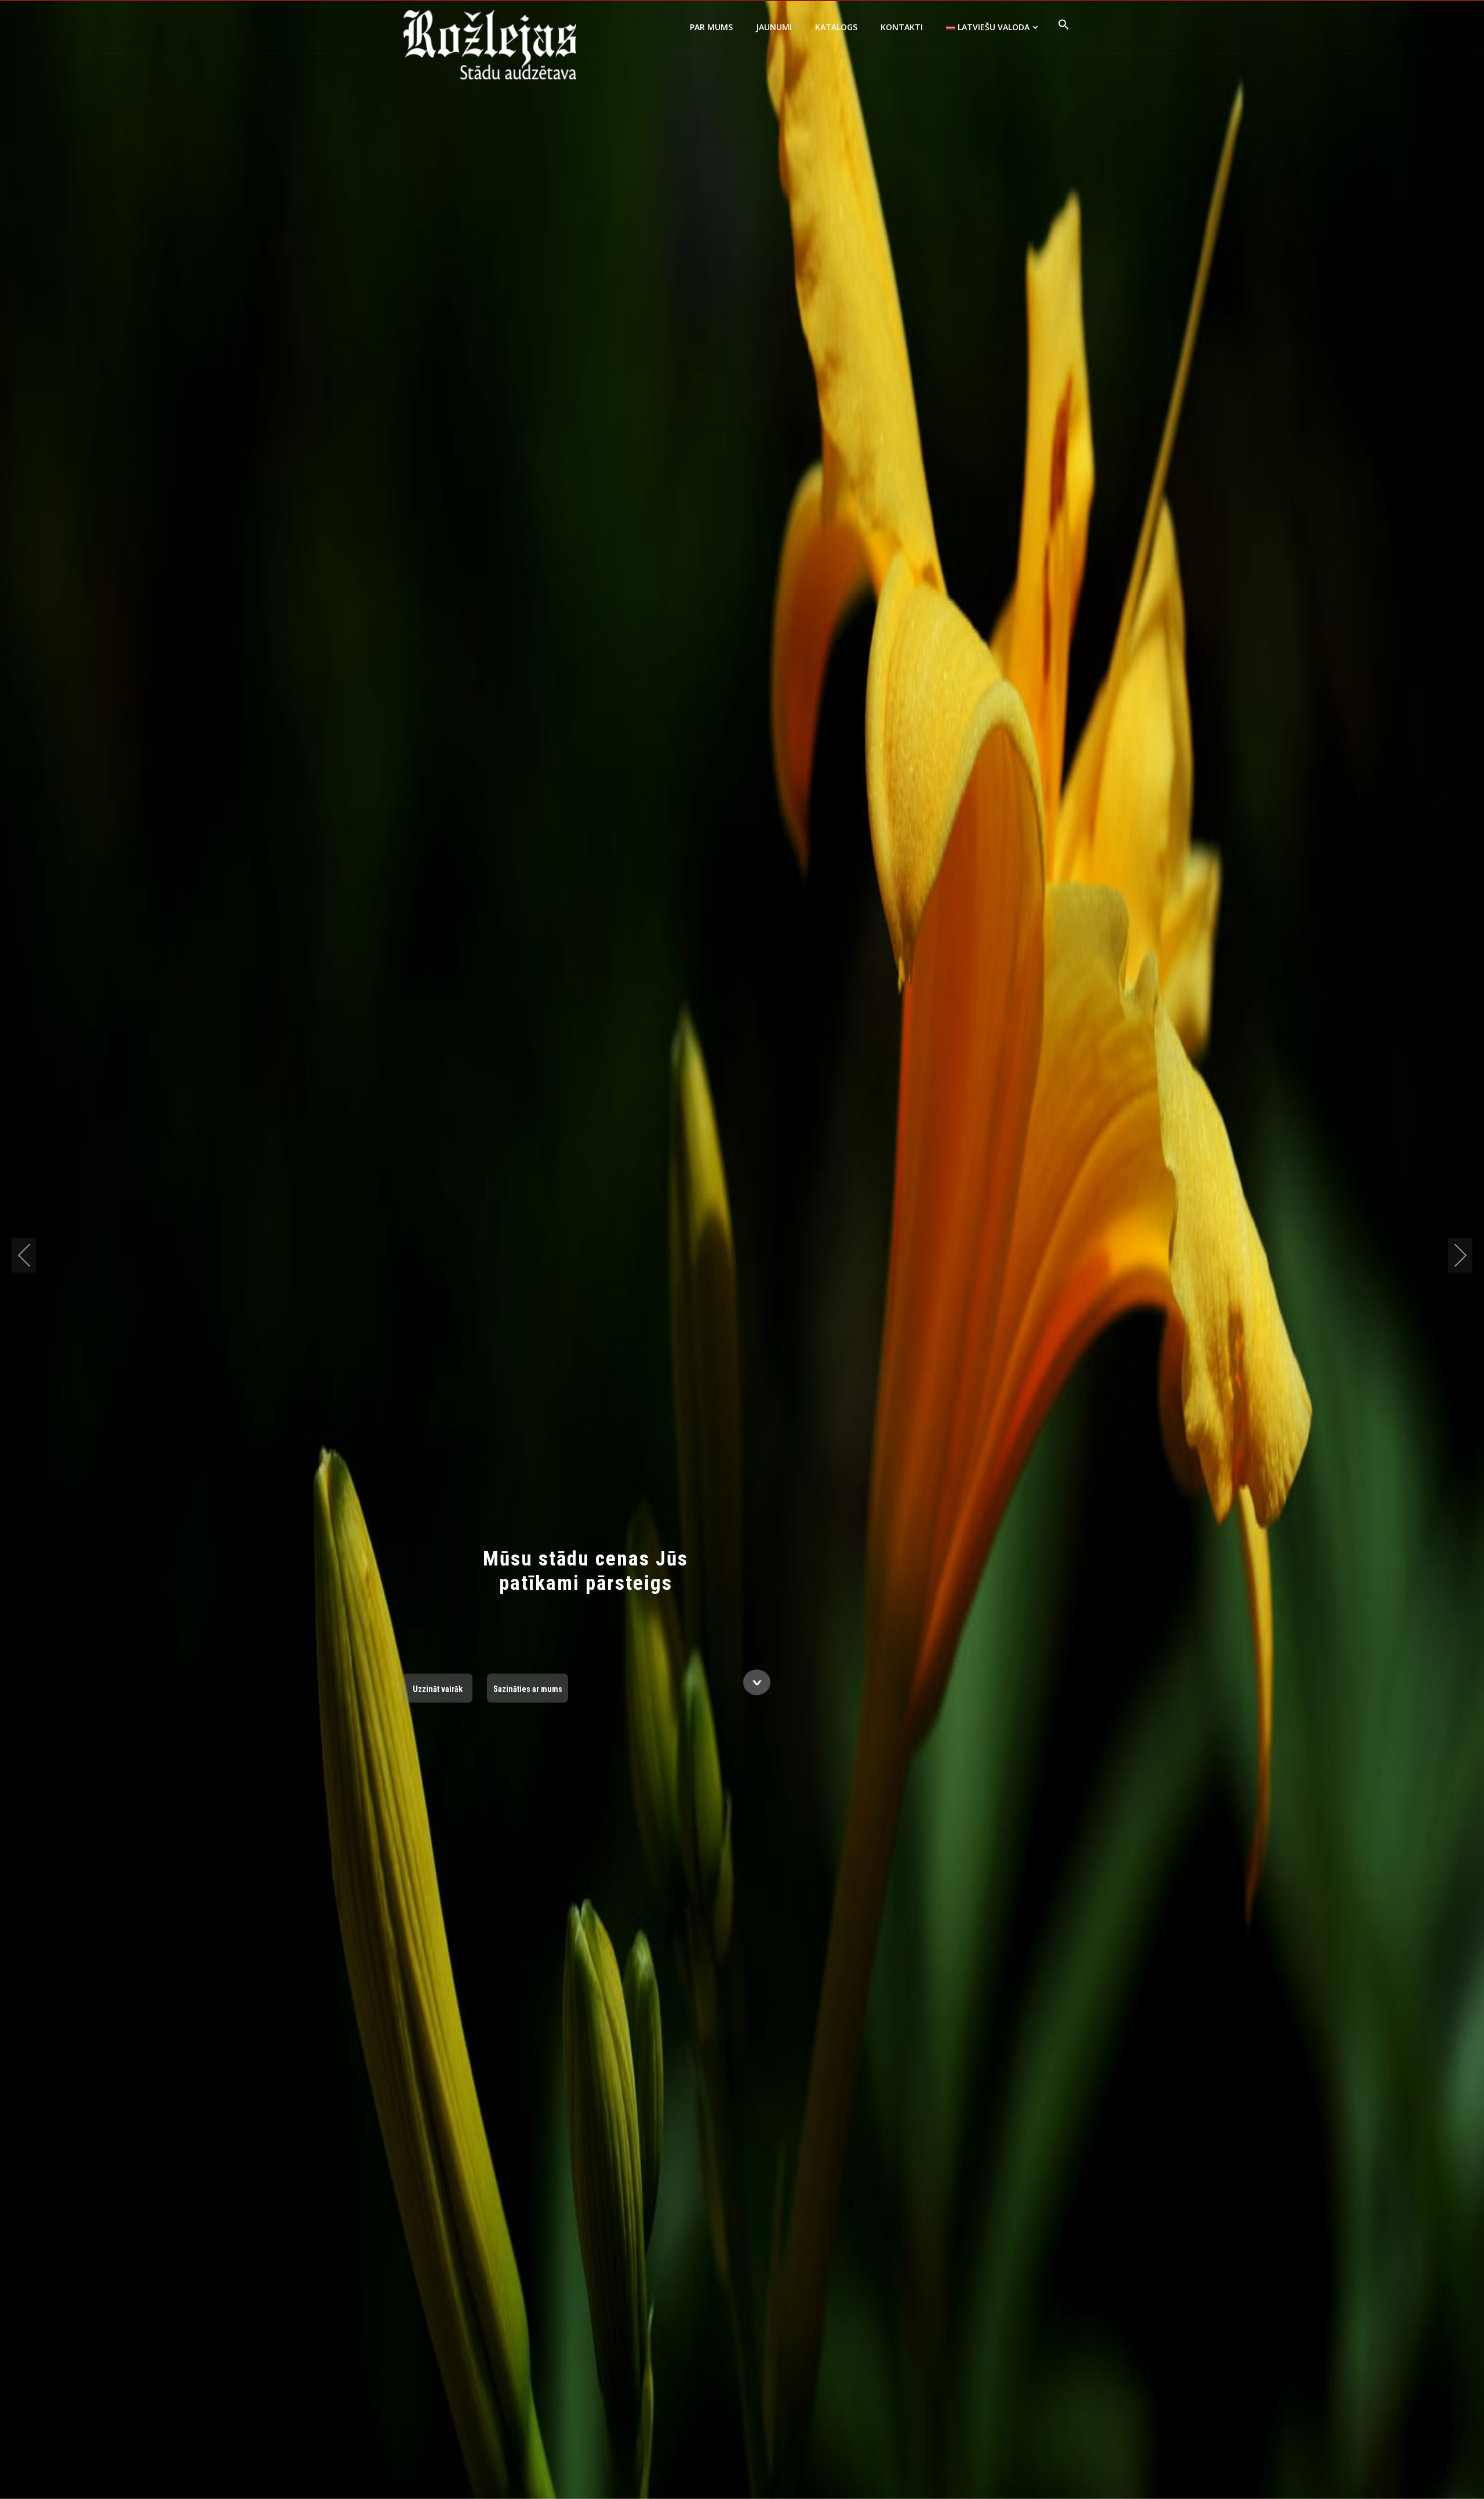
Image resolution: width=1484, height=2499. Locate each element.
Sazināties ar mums (528, 1688)
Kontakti (902, 27)
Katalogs (836, 27)
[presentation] (24, 1255)
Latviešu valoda (992, 27)
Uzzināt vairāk (438, 1688)
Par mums (711, 27)
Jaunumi (774, 27)
